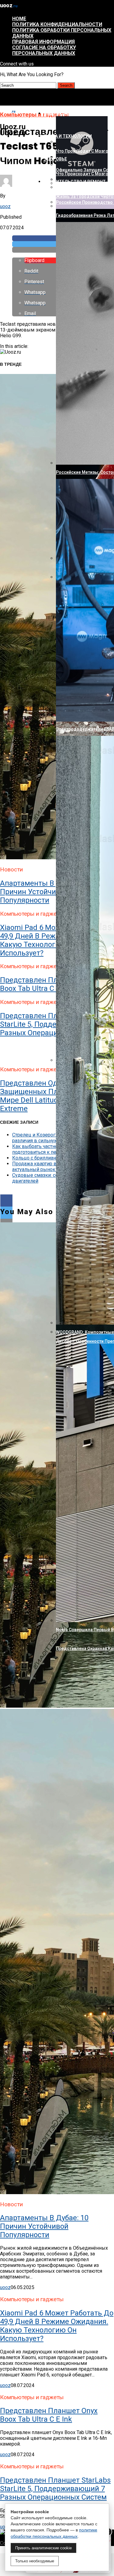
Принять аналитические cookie (43, 2548)
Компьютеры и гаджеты (73, 113)
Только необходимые (35, 2561)
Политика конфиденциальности (57, 24)
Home (19, 19)
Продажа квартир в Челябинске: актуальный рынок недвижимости (52, 1167)
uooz (5, 206)
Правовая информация (43, 42)
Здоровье (55, 159)
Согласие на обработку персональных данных (44, 50)
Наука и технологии (68, 136)
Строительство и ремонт (75, 182)
